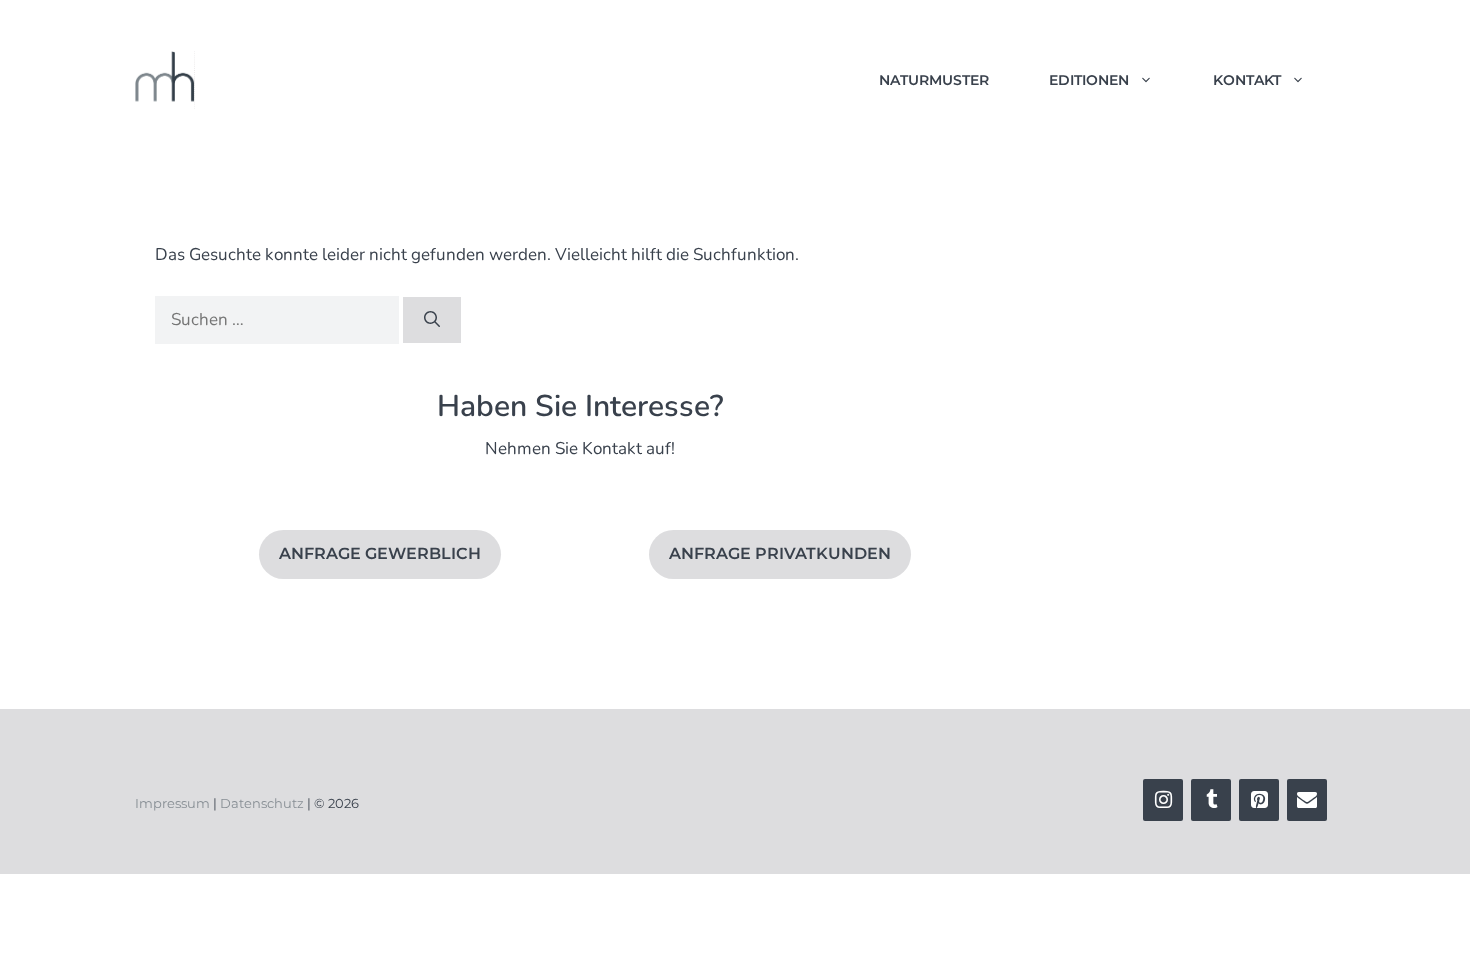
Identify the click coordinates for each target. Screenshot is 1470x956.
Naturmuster (934, 80)
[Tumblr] (1211, 800)
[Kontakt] (1307, 800)
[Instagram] (1163, 800)
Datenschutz (262, 803)
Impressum (172, 803)
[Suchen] (432, 320)
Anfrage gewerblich (380, 553)
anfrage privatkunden (780, 553)
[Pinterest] (1259, 800)
